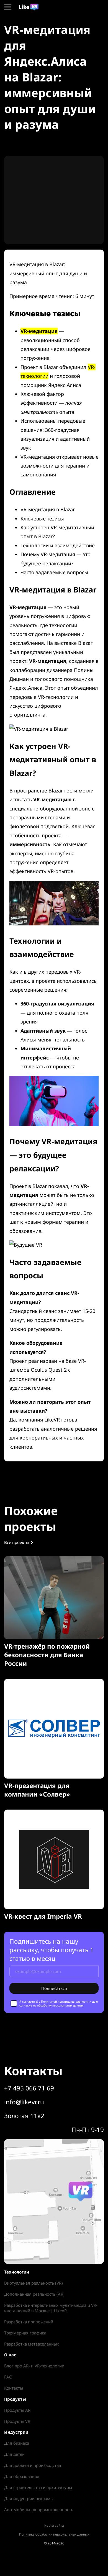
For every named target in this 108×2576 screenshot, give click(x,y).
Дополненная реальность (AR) (34, 2294)
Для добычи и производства (33, 2465)
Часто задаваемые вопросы (54, 572)
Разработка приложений (29, 2322)
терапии (74, 1222)
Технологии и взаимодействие (58, 545)
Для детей (14, 2454)
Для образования (22, 2476)
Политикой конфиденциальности (65, 2002)
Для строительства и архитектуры (38, 2487)
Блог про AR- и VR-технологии (34, 2366)
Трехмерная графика (25, 2333)
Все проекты (17, 1542)
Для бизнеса (17, 2443)
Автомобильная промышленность (39, 2510)
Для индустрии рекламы (29, 2498)
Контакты (14, 2388)
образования (25, 1231)
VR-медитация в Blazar (48, 509)
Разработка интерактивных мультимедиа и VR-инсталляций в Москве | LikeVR (51, 2308)
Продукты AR (17, 2410)
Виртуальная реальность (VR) (34, 2283)
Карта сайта (54, 2525)
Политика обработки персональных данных (54, 2534)
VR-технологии (56, 697)
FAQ (8, 2377)
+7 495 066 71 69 (29, 2088)
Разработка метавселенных (32, 2344)
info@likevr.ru (24, 2102)
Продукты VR (17, 2421)
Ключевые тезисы (42, 519)
